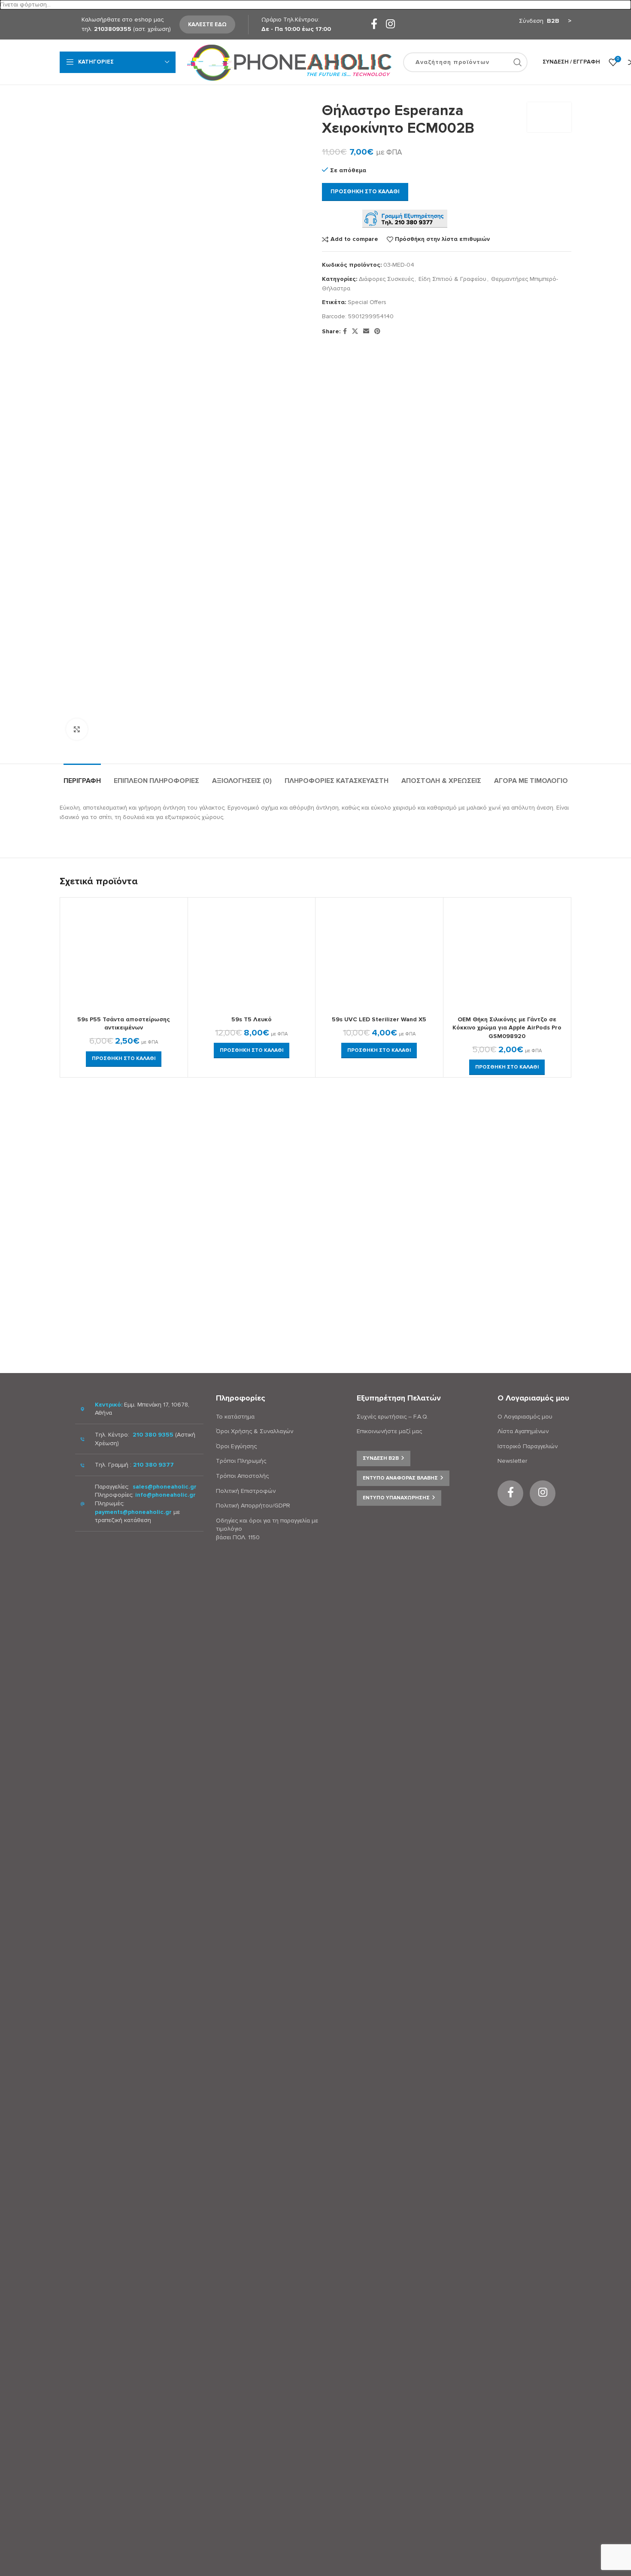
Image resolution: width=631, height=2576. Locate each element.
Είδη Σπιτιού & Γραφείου (452, 279)
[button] (124, 1059)
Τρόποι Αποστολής (242, 1476)
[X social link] (355, 332)
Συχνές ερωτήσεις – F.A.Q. (393, 1417)
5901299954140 (371, 316)
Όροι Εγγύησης (236, 1446)
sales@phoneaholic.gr (165, 1487)
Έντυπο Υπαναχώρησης (396, 1498)
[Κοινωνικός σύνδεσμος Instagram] (390, 25)
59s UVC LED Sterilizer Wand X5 (379, 1019)
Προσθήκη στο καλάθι (365, 192)
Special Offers (367, 302)
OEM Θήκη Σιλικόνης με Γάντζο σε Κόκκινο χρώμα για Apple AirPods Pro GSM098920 (507, 1028)
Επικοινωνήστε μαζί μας (389, 1431)
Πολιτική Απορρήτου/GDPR (253, 1506)
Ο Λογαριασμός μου (525, 1417)
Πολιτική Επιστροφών (246, 1491)
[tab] (82, 777)
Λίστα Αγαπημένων (523, 1431)
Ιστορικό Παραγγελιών (528, 1446)
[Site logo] (289, 62)
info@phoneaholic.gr (165, 1495)
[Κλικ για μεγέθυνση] (77, 729)
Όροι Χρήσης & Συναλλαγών (255, 1431)
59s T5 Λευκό (252, 1019)
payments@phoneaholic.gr (133, 1512)
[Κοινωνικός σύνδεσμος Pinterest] (377, 332)
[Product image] (124, 956)
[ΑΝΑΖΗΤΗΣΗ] (518, 62)
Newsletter (512, 1461)
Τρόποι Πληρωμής (241, 1461)
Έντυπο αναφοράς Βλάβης (400, 1478)
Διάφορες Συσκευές (386, 279)
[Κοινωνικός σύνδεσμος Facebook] (374, 25)
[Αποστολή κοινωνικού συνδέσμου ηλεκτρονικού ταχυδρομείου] (366, 332)
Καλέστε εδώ (207, 24)
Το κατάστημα (235, 1417)
